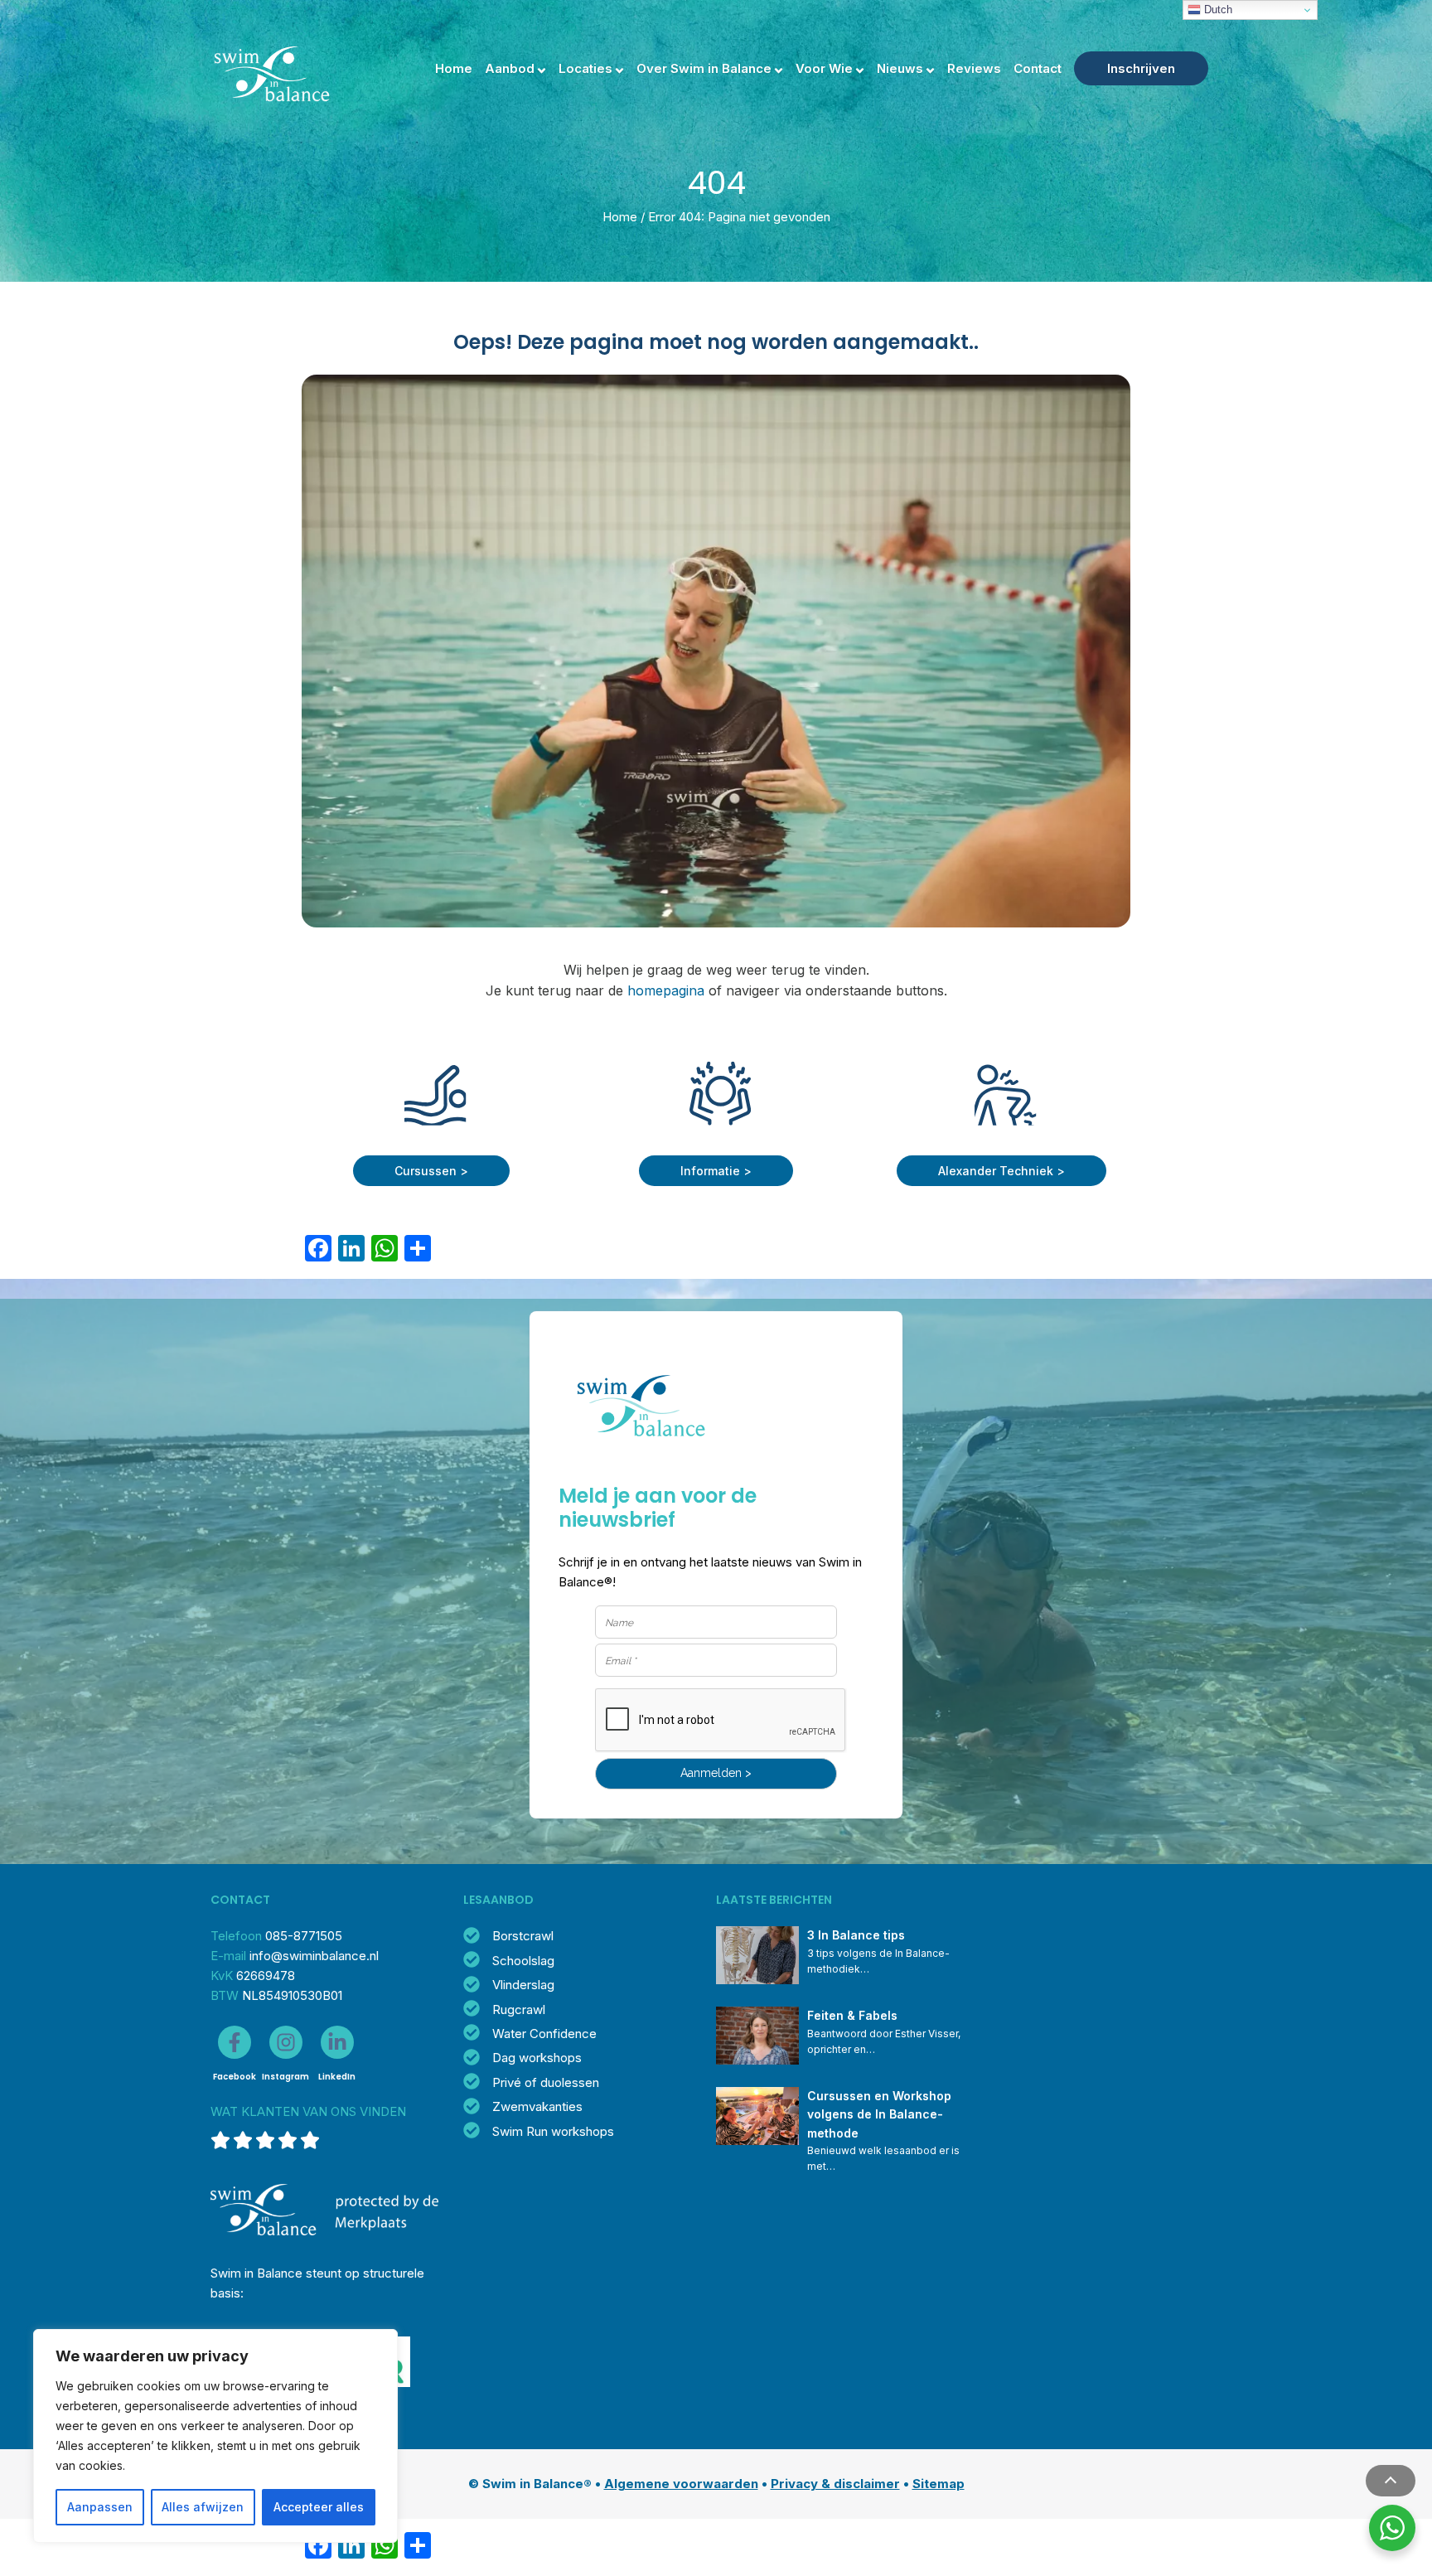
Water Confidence (544, 2034)
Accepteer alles (319, 2507)
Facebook (235, 2077)
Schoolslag (523, 1961)
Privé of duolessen (546, 2082)
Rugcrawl (519, 2009)
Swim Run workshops (553, 2131)
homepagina (666, 990)
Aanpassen (100, 2507)
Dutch (1217, 10)
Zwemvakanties (537, 2106)
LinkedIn (337, 2077)
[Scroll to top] (1391, 2481)
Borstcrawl (523, 1936)
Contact (1038, 68)
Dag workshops (537, 2058)
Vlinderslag (523, 1985)
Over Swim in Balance (704, 68)
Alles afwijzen (203, 2507)
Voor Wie (824, 68)
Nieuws (900, 68)
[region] (215, 2436)
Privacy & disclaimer (835, 2484)
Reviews (974, 68)
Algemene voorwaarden (681, 2484)
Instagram (285, 2077)
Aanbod (510, 68)
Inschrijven (1141, 68)
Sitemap (939, 2484)
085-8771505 (304, 1936)
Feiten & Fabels (852, 2015)
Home (454, 68)
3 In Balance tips (856, 1935)
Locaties (585, 68)
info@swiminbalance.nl (314, 1956)
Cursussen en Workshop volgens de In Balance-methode (881, 2114)
